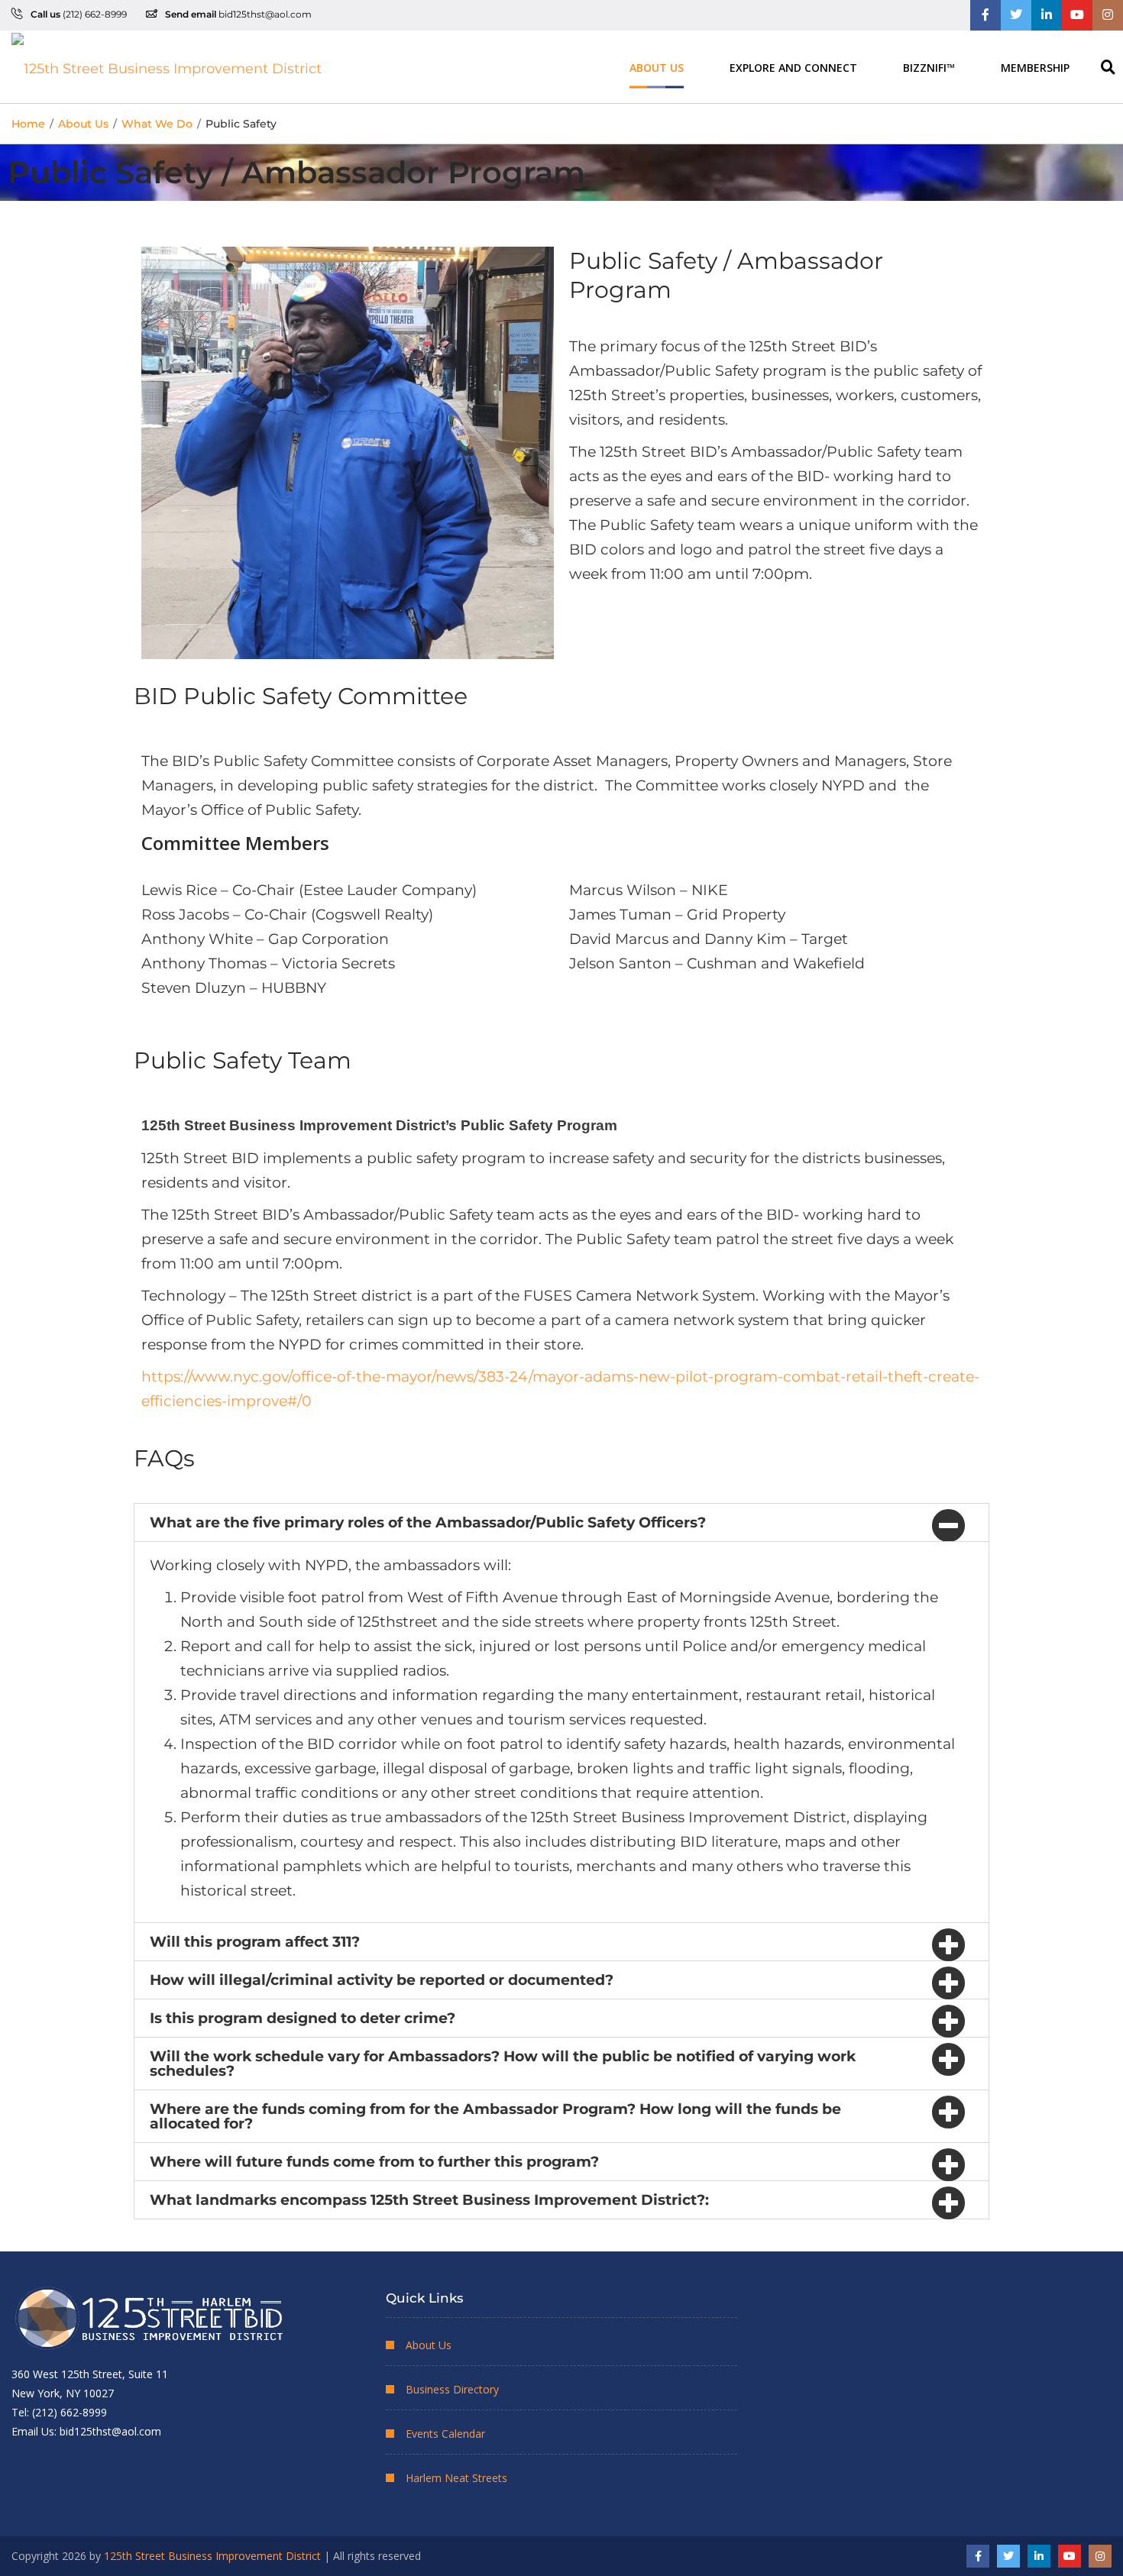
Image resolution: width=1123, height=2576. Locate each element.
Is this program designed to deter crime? (303, 2018)
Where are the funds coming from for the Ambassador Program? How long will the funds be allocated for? (495, 2116)
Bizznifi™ (929, 67)
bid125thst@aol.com (265, 14)
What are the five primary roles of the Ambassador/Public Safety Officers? (428, 1522)
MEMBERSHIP (1035, 67)
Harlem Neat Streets (456, 2478)
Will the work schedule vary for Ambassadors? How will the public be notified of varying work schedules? (503, 2064)
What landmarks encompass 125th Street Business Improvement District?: (429, 2200)
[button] (561, 1522)
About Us (657, 67)
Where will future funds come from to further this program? (374, 2162)
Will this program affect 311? (255, 1942)
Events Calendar (445, 2434)
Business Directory (452, 2389)
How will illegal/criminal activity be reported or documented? (382, 1980)
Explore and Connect (793, 67)
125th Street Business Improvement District (212, 2556)
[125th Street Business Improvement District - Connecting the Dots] (167, 67)
